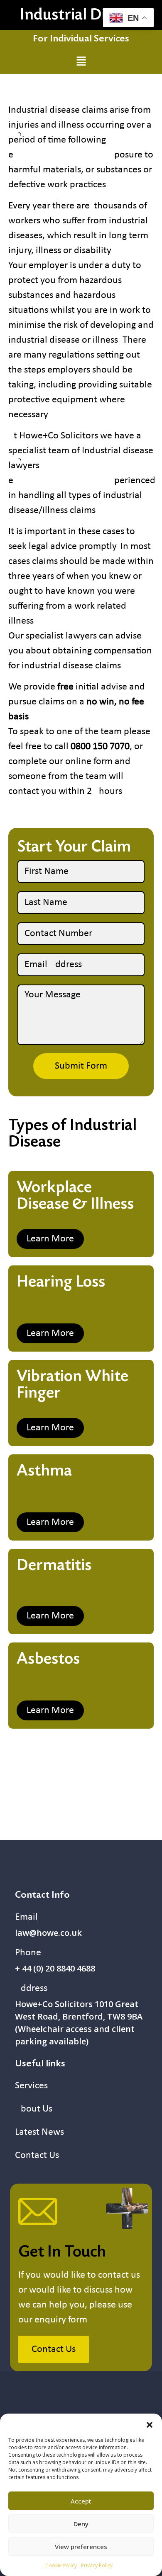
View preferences (81, 2547)
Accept (81, 2501)
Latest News (39, 2132)
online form (89, 762)
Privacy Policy (97, 2565)
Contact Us (37, 2155)
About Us (34, 2109)
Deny (81, 2524)
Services (31, 2086)
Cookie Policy (61, 2565)
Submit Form (81, 1066)
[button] (150, 2424)
